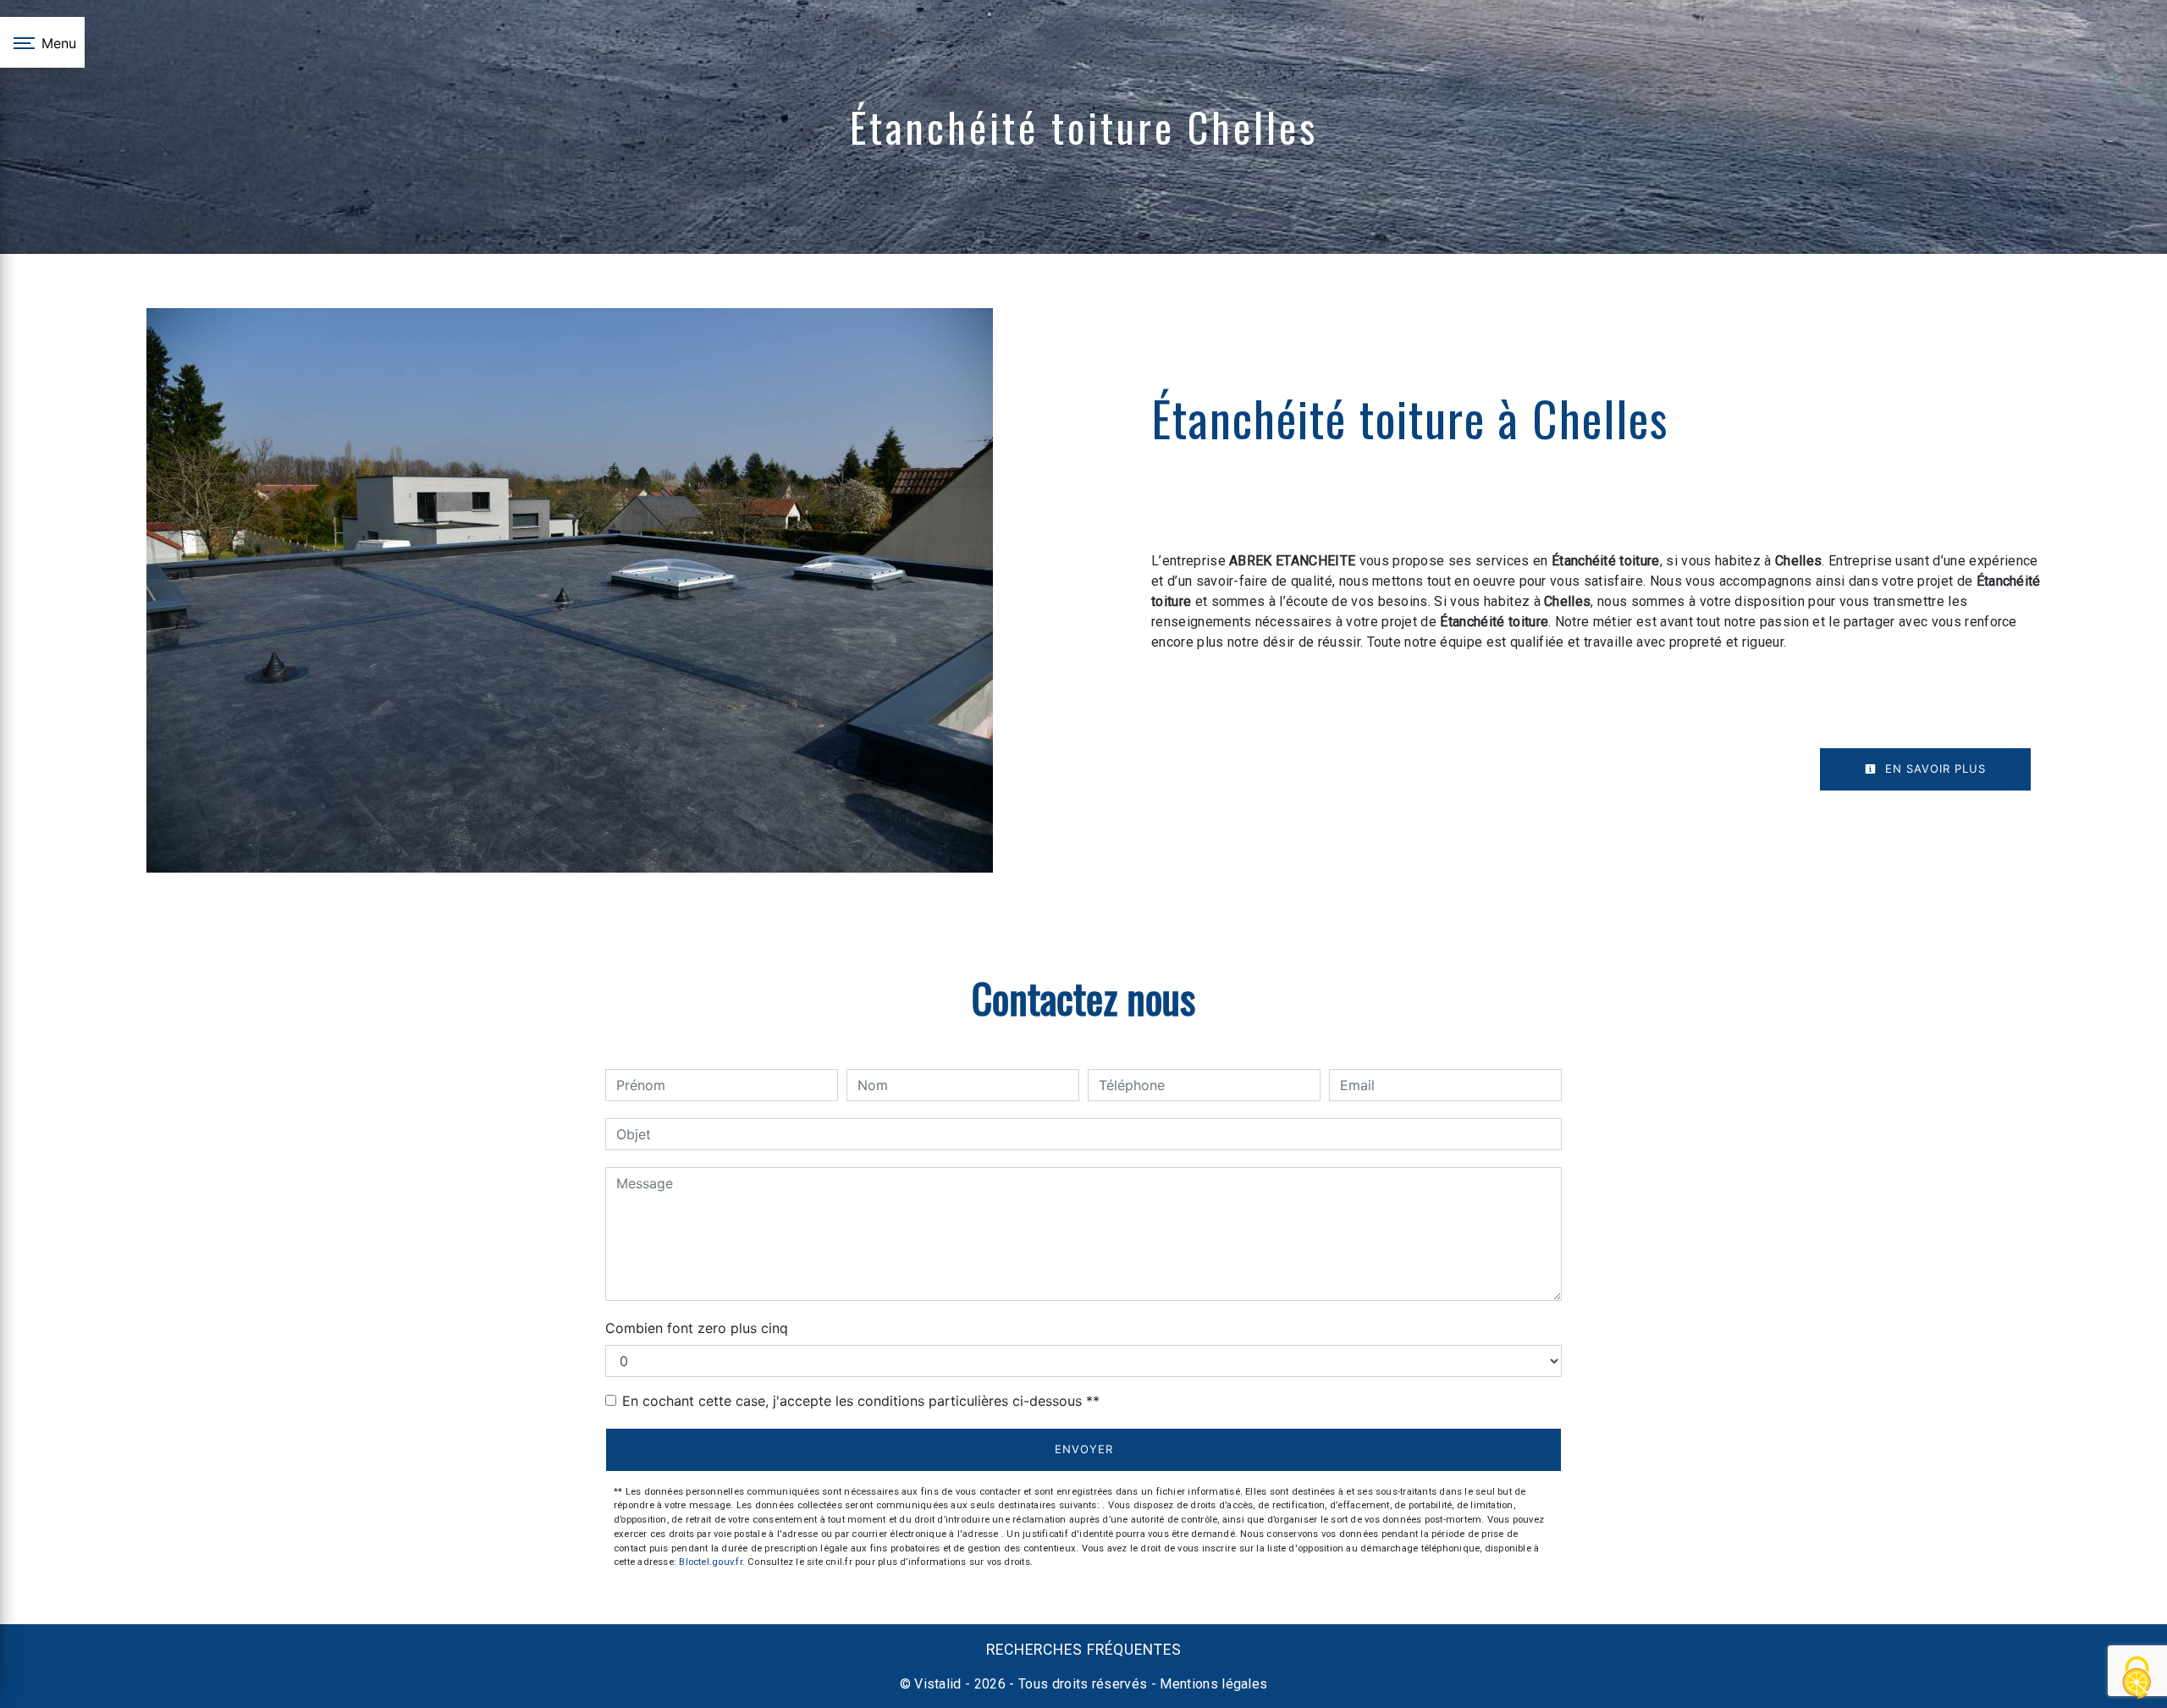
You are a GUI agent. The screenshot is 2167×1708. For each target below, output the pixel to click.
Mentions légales (1212, 1684)
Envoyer (1084, 1449)
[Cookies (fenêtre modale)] (2137, 1679)
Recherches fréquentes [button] (1084, 1650)
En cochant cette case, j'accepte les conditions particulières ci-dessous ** (861, 1401)
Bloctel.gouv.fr (710, 1562)
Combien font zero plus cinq (697, 1328)
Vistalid (938, 1684)
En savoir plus (1933, 769)
